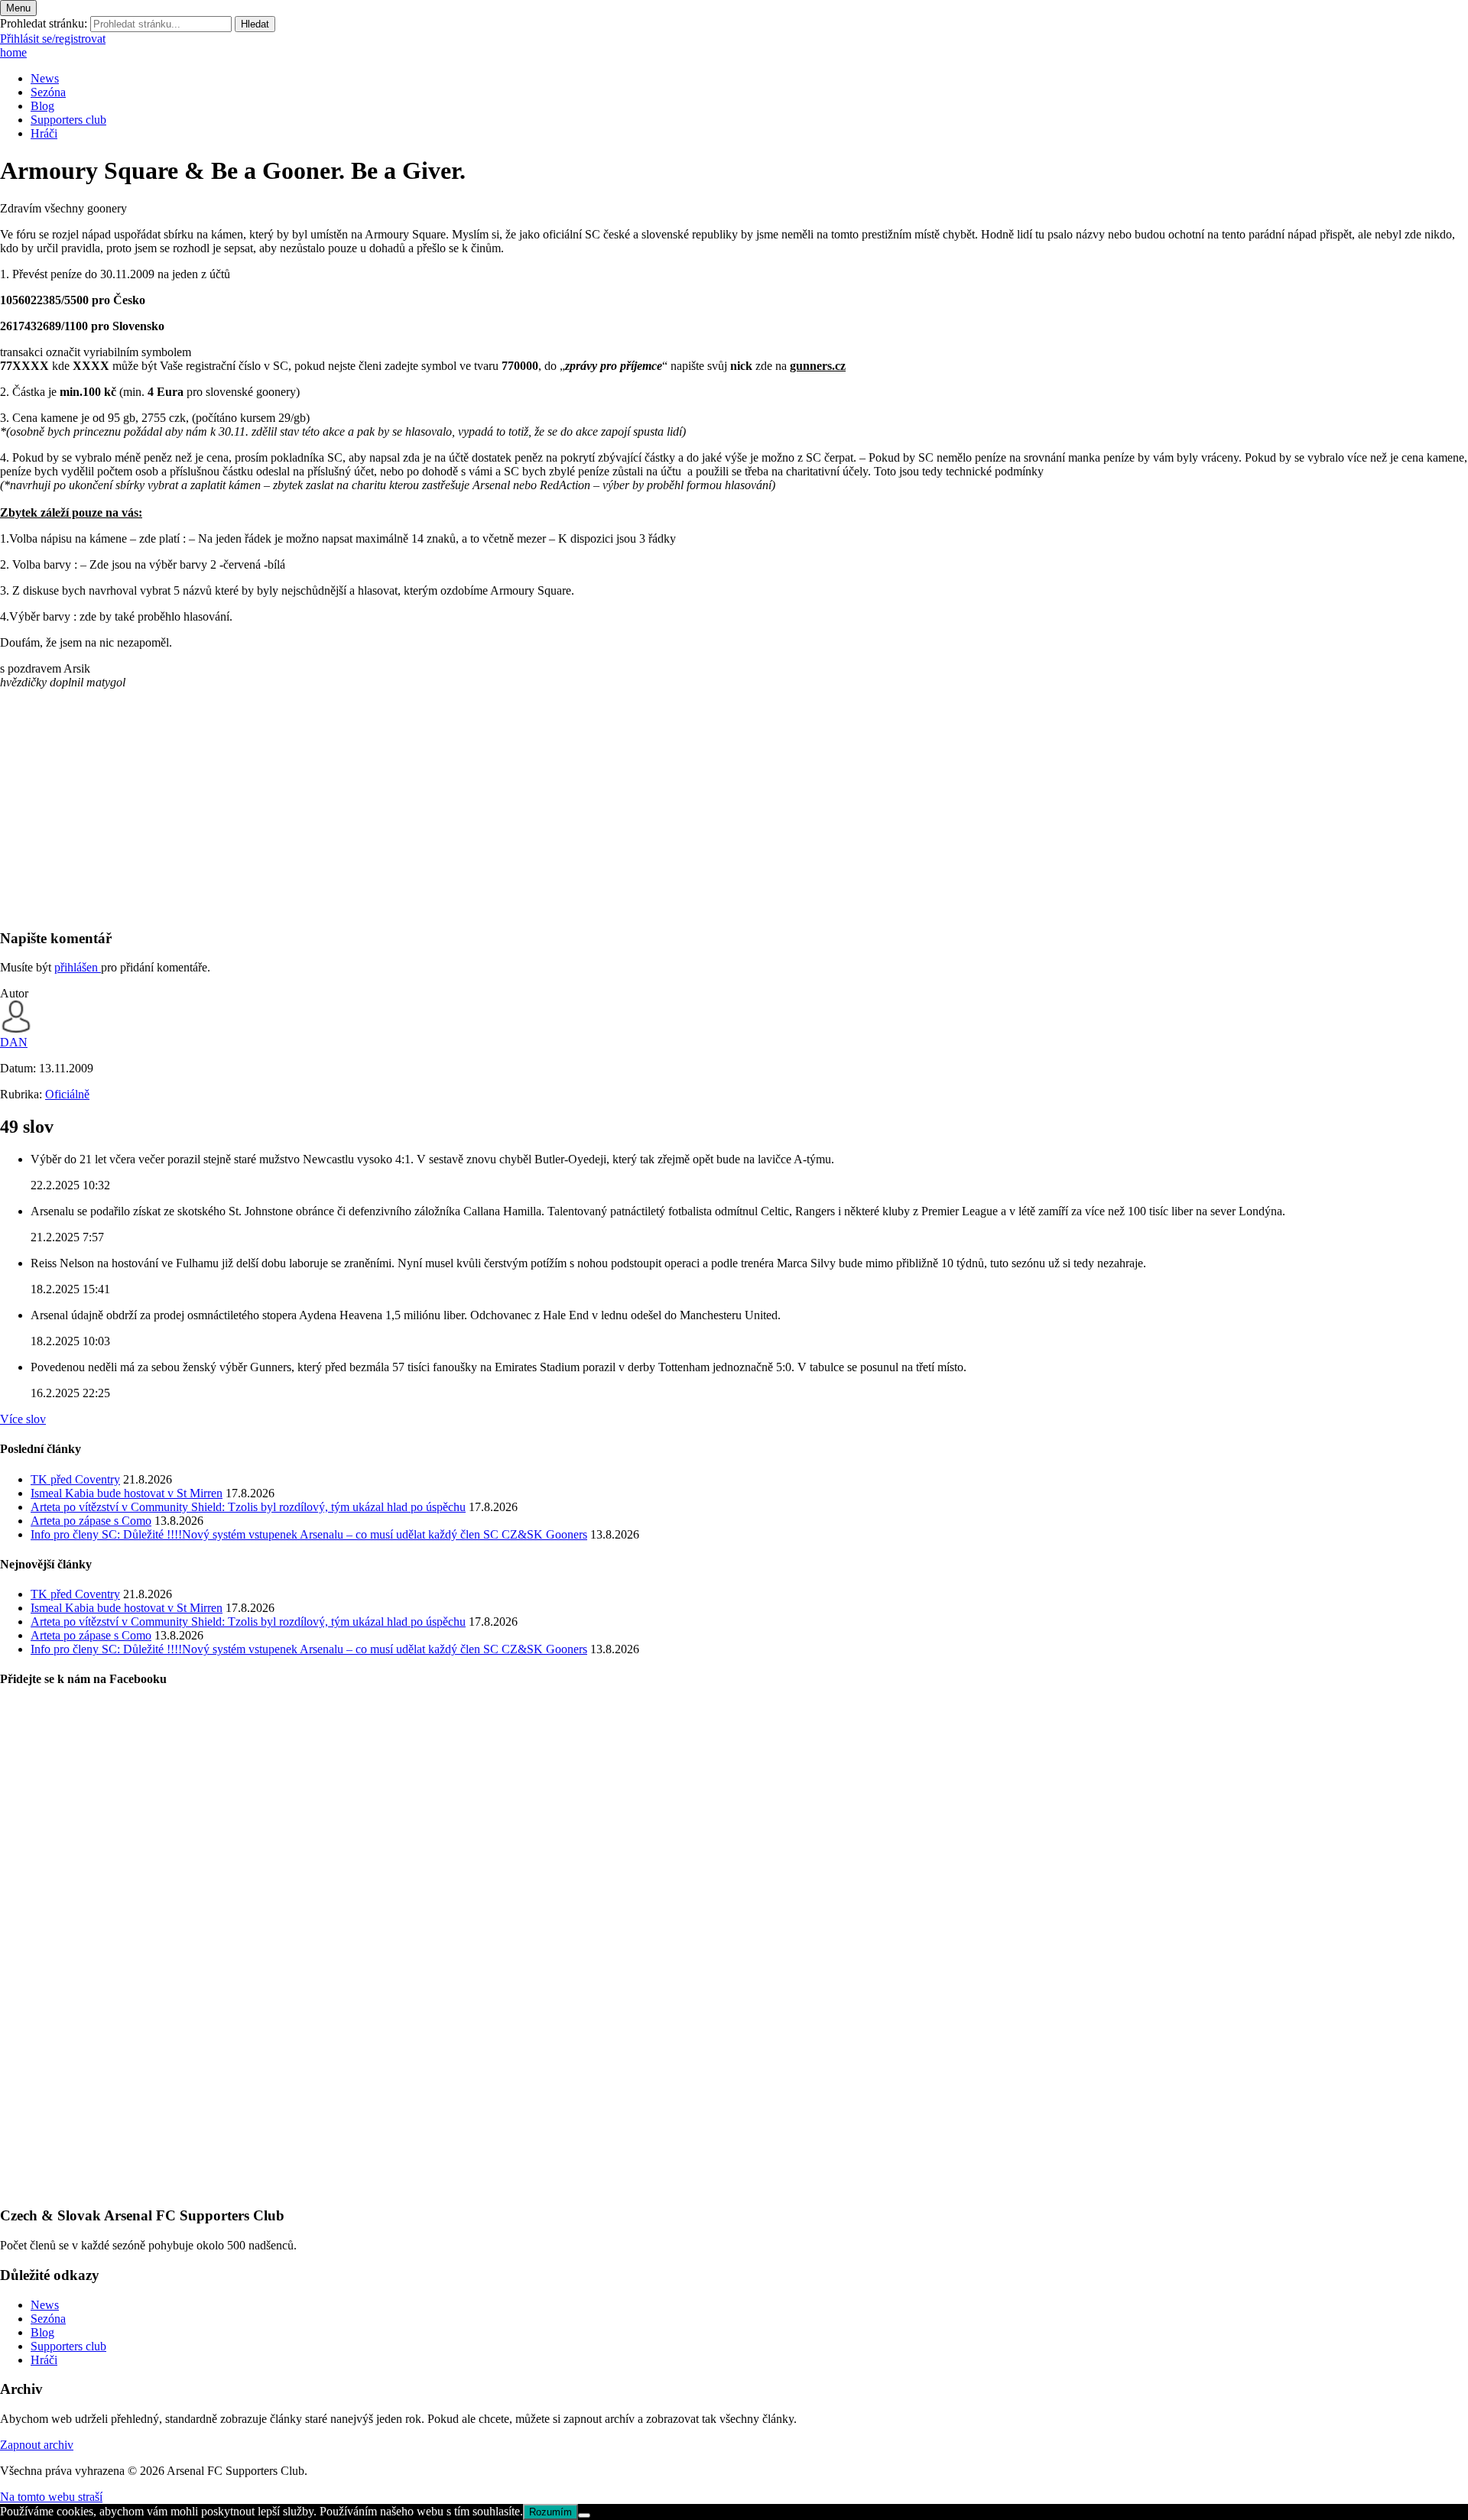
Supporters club (68, 120)
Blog (42, 106)
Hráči (44, 133)
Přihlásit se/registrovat (53, 39)
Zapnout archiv (37, 2445)
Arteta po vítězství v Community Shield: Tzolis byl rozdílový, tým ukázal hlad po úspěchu (248, 1507)
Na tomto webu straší (51, 2497)
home (13, 52)
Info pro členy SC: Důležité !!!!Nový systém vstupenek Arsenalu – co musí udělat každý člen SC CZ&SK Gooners (309, 1534)
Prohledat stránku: (44, 23)
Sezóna (48, 92)
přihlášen (78, 967)
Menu (18, 8)
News (45, 78)
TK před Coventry (75, 1479)
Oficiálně (67, 1094)
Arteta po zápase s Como (91, 1521)
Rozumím (550, 2512)
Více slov (23, 1419)
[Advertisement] (459, 809)
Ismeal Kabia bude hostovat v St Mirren (127, 1493)
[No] (584, 2515)
